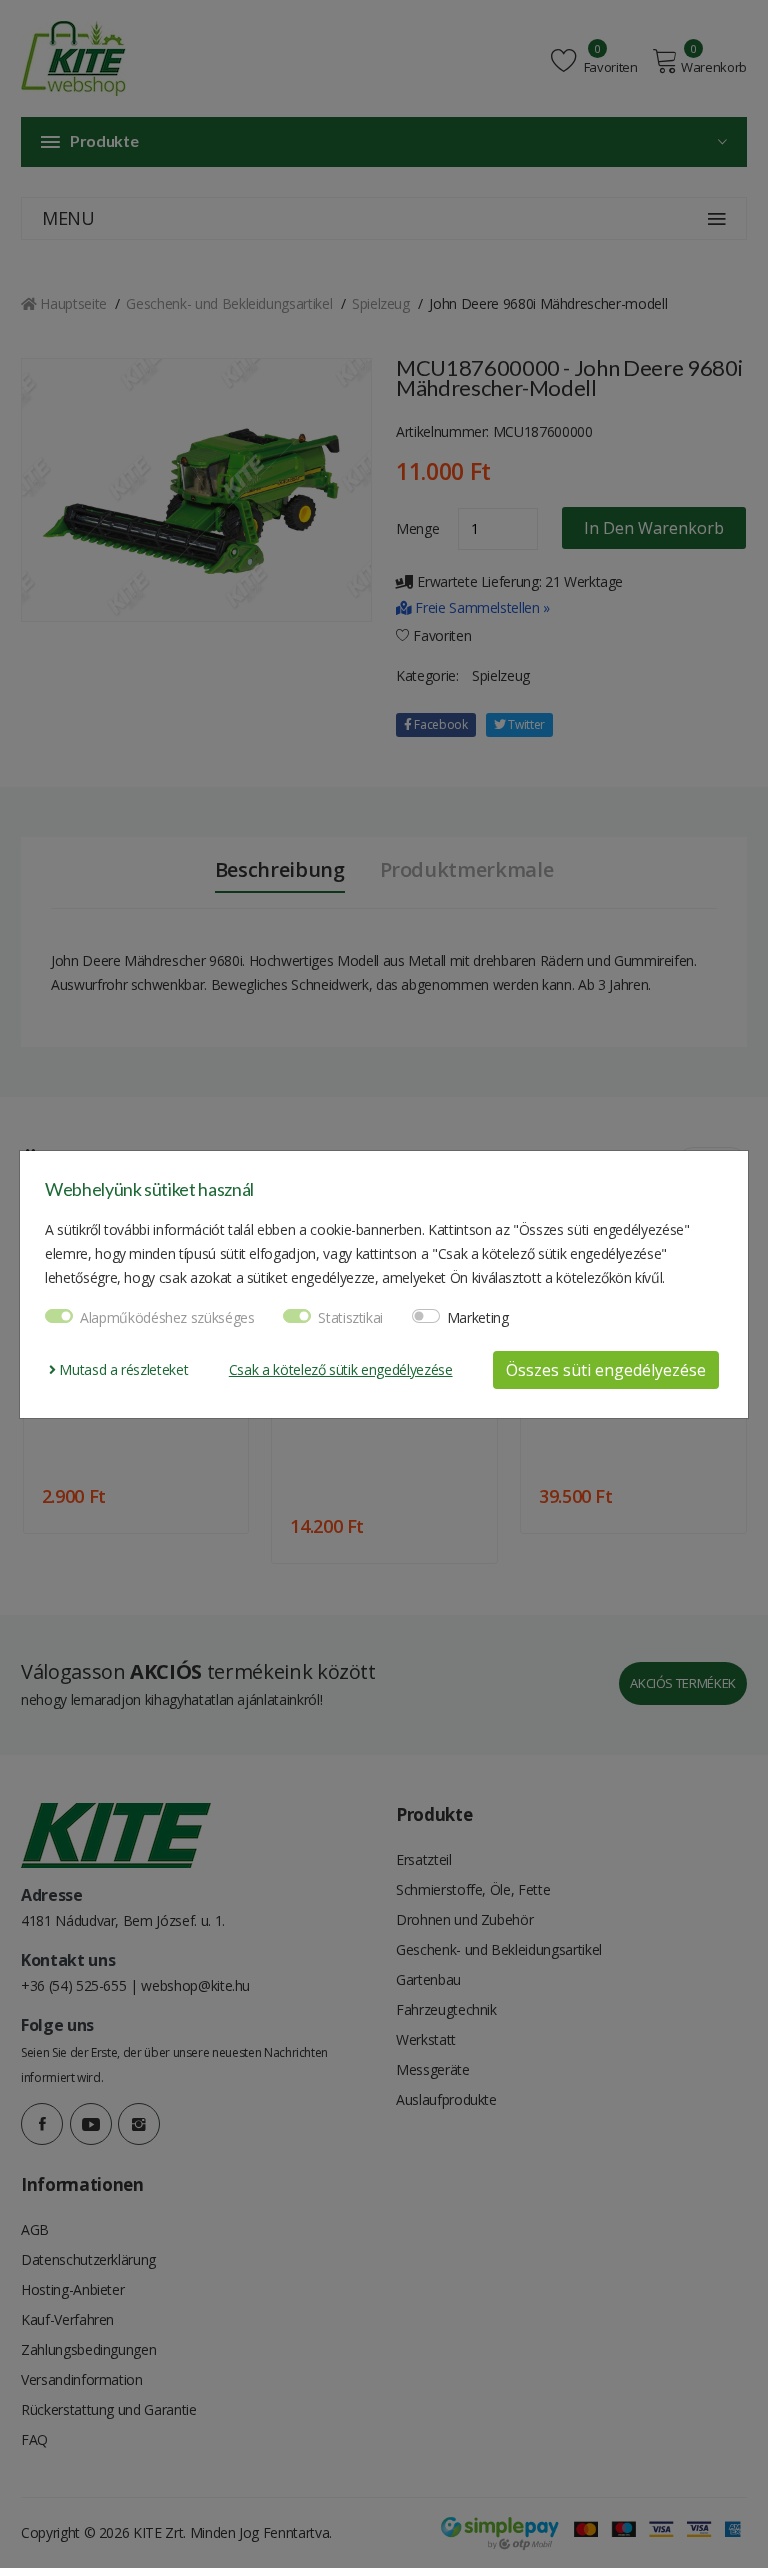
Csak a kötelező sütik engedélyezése (341, 1369)
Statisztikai (350, 1317)
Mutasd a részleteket (122, 1369)
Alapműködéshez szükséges (167, 1317)
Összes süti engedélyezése (606, 1370)
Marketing (478, 1317)
